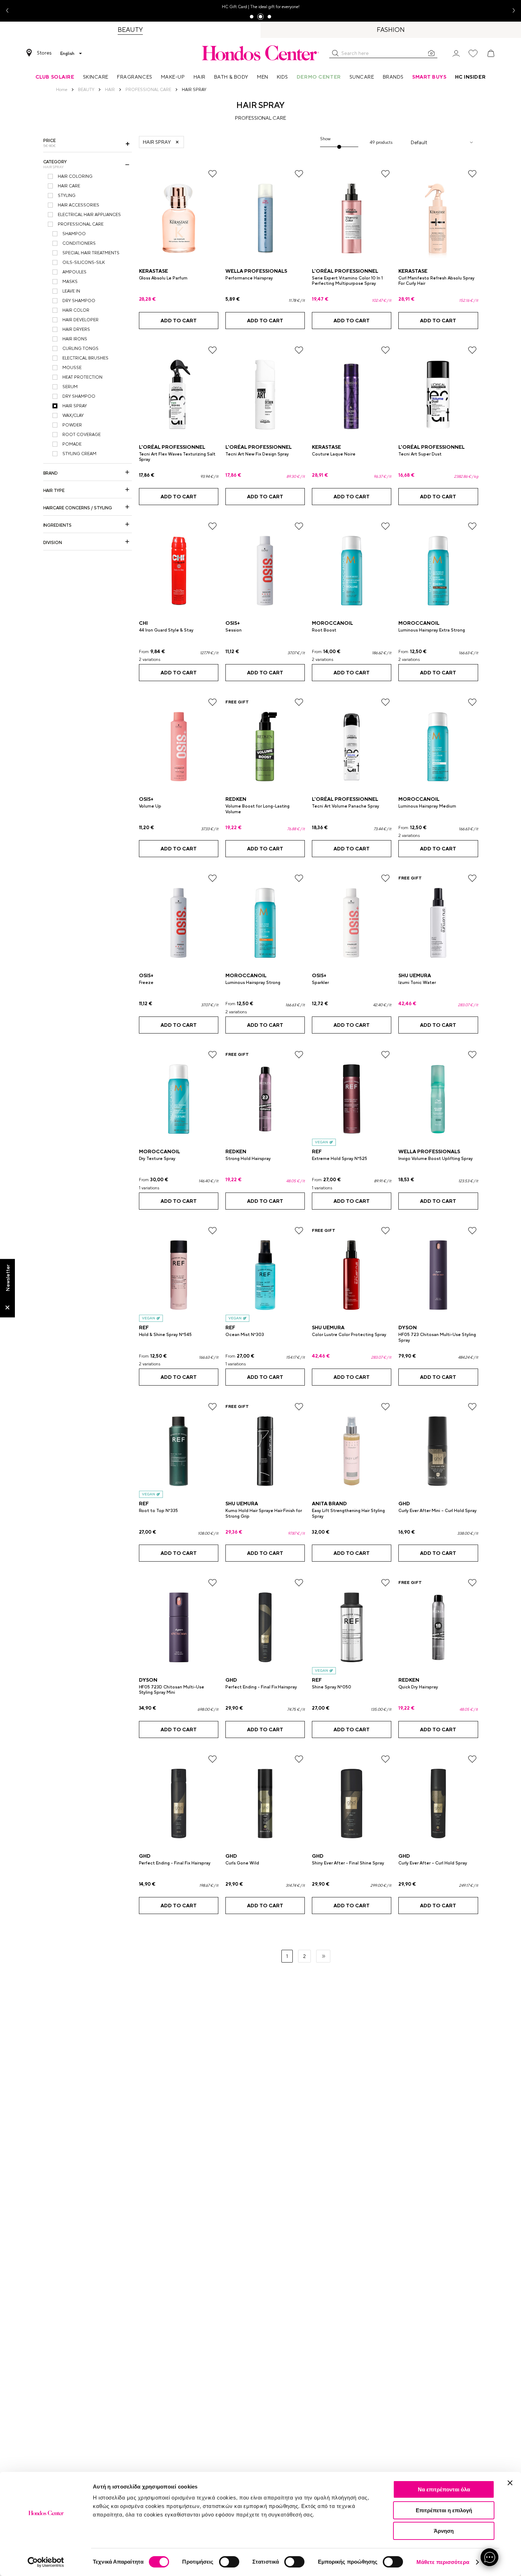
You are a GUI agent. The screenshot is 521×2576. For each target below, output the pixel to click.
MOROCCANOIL (332, 623)
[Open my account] (456, 53)
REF (317, 1151)
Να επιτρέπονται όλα (444, 2489)
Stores (44, 53)
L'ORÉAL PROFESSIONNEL (345, 271)
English (67, 53)
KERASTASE (153, 271)
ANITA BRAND (329, 1504)
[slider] (339, 147)
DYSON (408, 1327)
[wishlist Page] (473, 53)
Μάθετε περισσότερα (443, 2562)
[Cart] (491, 53)
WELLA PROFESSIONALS (256, 271)
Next (511, 11)
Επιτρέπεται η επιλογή (444, 2510)
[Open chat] (489, 2557)
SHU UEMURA (415, 975)
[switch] (229, 2562)
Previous (10, 11)
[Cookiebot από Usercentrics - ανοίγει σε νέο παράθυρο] (46, 2562)
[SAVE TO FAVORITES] (212, 174)
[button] (335, 53)
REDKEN (236, 799)
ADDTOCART (179, 321)
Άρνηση (444, 2531)
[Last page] (323, 1956)
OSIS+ (233, 623)
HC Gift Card (234, 7)
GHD (404, 1504)
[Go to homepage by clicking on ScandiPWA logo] (260, 53)
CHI (143, 623)
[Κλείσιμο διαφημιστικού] (510, 2483)
